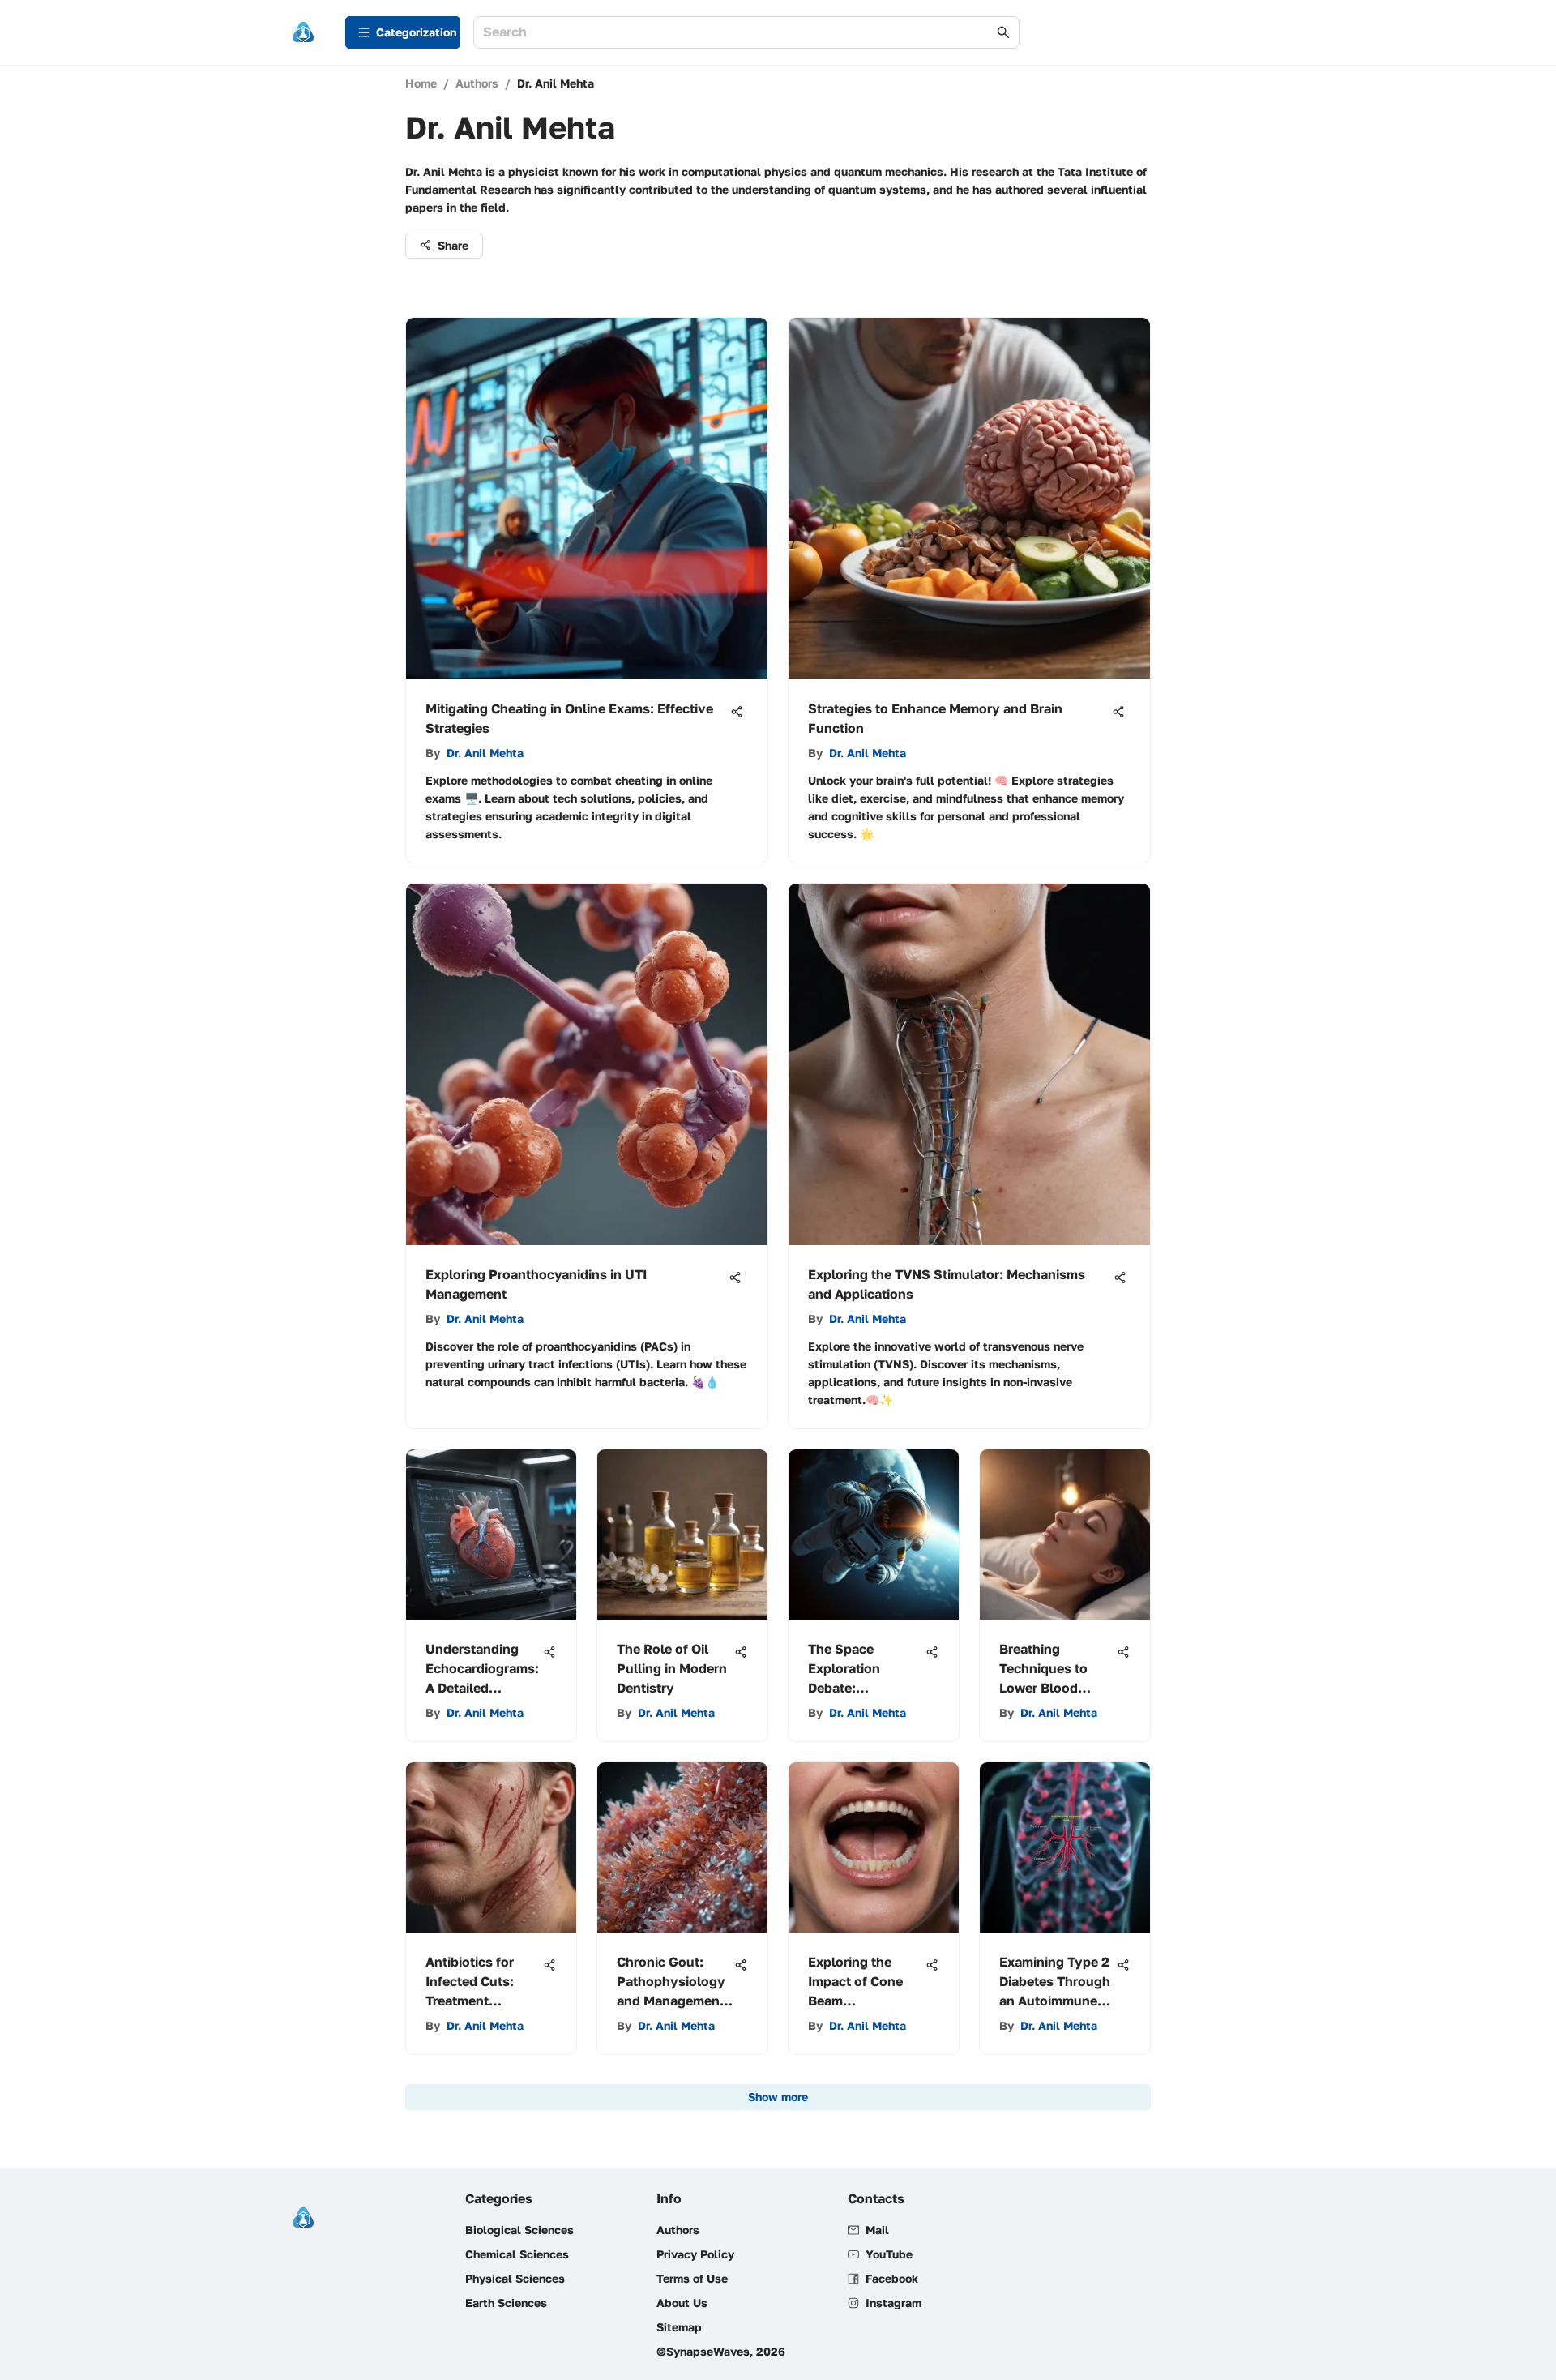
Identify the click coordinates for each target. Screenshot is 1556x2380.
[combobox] (738, 33)
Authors (477, 83)
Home (421, 83)
